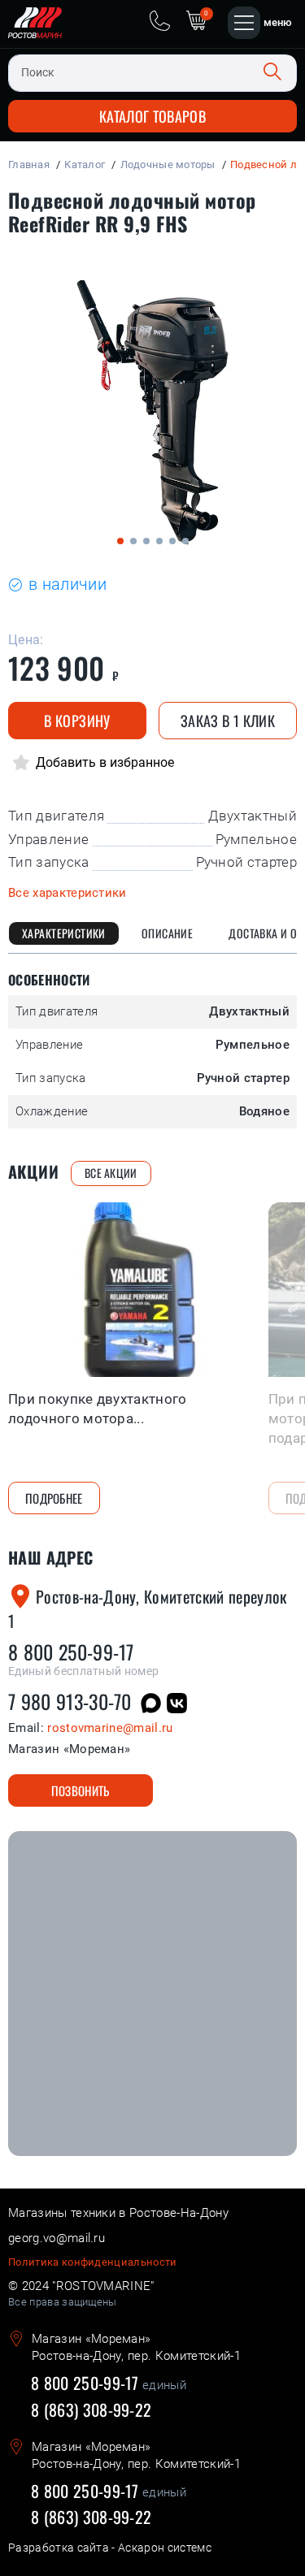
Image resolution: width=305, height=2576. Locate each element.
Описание (167, 933)
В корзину (77, 721)
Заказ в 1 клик (228, 721)
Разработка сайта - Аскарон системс (110, 2548)
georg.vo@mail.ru (57, 2238)
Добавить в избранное (103, 762)
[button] (120, 541)
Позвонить (81, 1790)
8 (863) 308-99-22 (91, 2409)
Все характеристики (68, 893)
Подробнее (54, 1498)
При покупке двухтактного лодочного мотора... (98, 1409)
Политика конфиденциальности (93, 2262)
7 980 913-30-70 (70, 1701)
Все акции (111, 1173)
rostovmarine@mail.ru (110, 1728)
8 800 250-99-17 (71, 1652)
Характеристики (64, 933)
